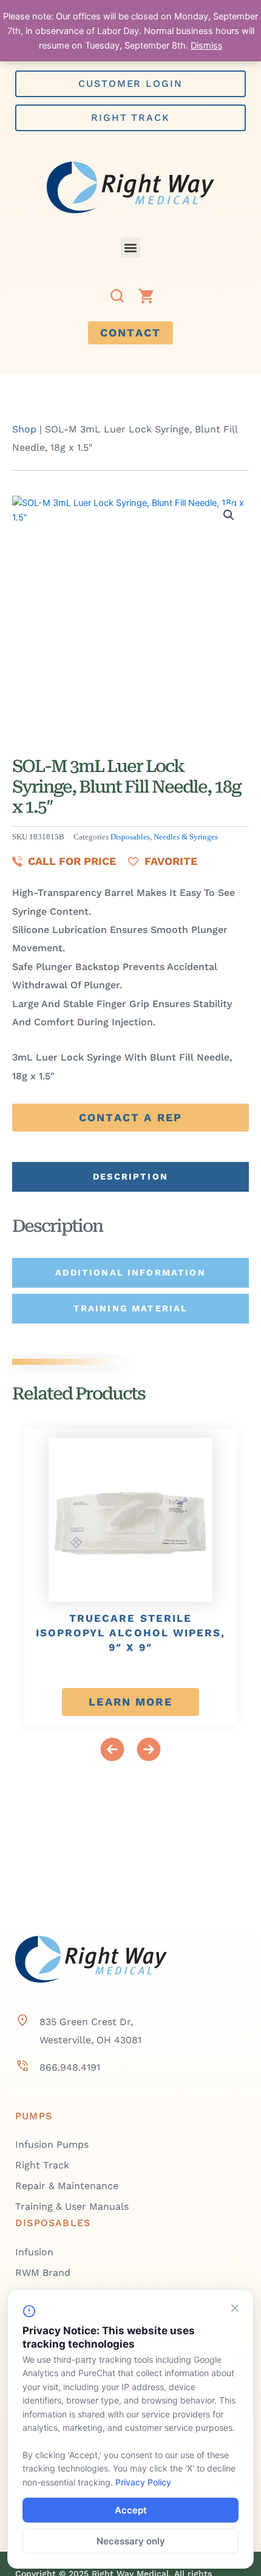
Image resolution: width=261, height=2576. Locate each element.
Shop (24, 429)
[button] (131, 248)
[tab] (130, 1177)
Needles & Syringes (186, 837)
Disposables (130, 837)
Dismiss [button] (207, 46)
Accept (131, 2510)
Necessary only (131, 2541)
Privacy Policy (143, 2482)
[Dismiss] (235, 2308)
